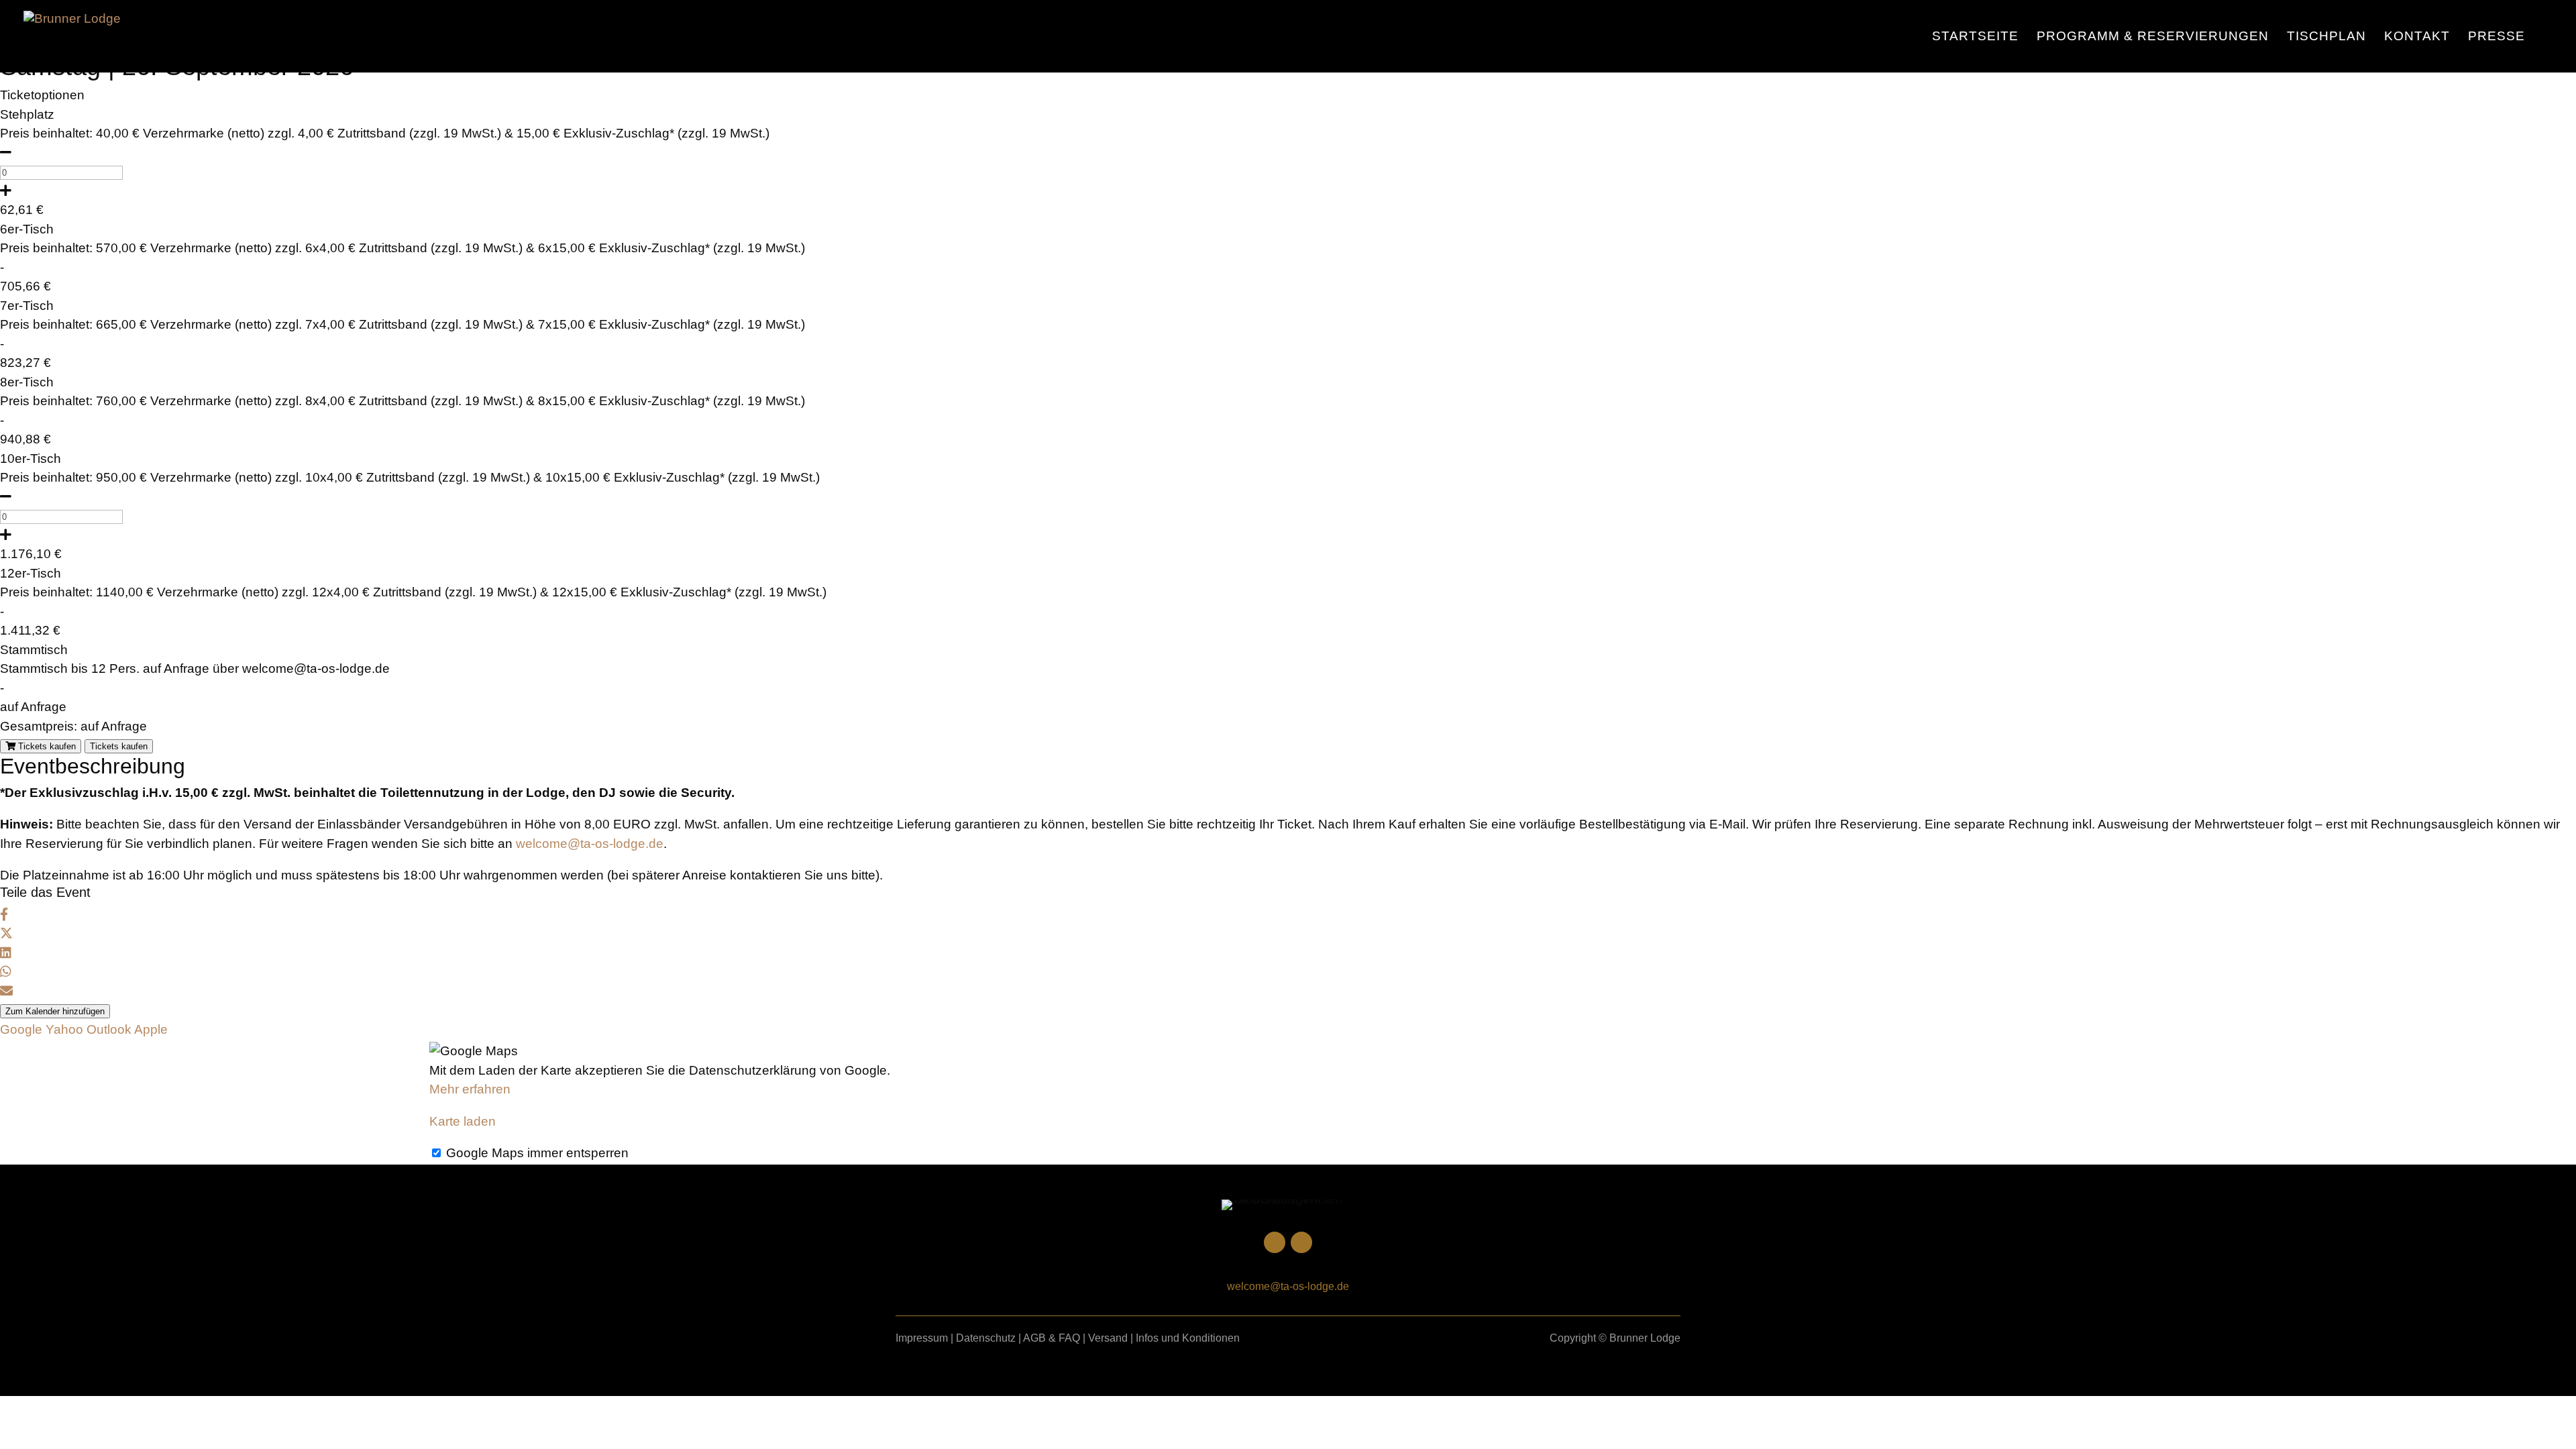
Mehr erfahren (470, 1089)
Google (21, 1029)
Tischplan (2326, 37)
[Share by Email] (6, 991)
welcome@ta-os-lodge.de (590, 844)
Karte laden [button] (463, 1121)
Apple (151, 1029)
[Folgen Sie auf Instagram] (1275, 1242)
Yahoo (64, 1029)
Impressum (922, 1338)
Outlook (109, 1029)
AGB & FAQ (1052, 1338)
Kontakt (2417, 37)
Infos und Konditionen (1188, 1338)
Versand (1108, 1338)
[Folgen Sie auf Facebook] (1301, 1242)
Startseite (1975, 37)
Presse (2497, 37)
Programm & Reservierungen (2153, 37)
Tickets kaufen (46, 746)
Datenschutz (986, 1338)
